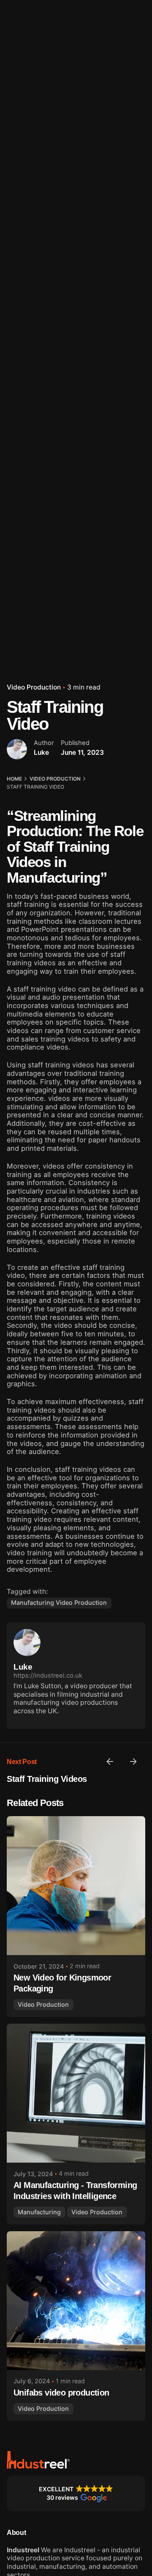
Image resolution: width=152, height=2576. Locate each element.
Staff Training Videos (47, 1779)
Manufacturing (39, 2212)
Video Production (34, 687)
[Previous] (110, 1762)
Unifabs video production (61, 2393)
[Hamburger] (19, 155)
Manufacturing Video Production (59, 1602)
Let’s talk (125, 154)
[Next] (133, 1762)
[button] (76, 2493)
